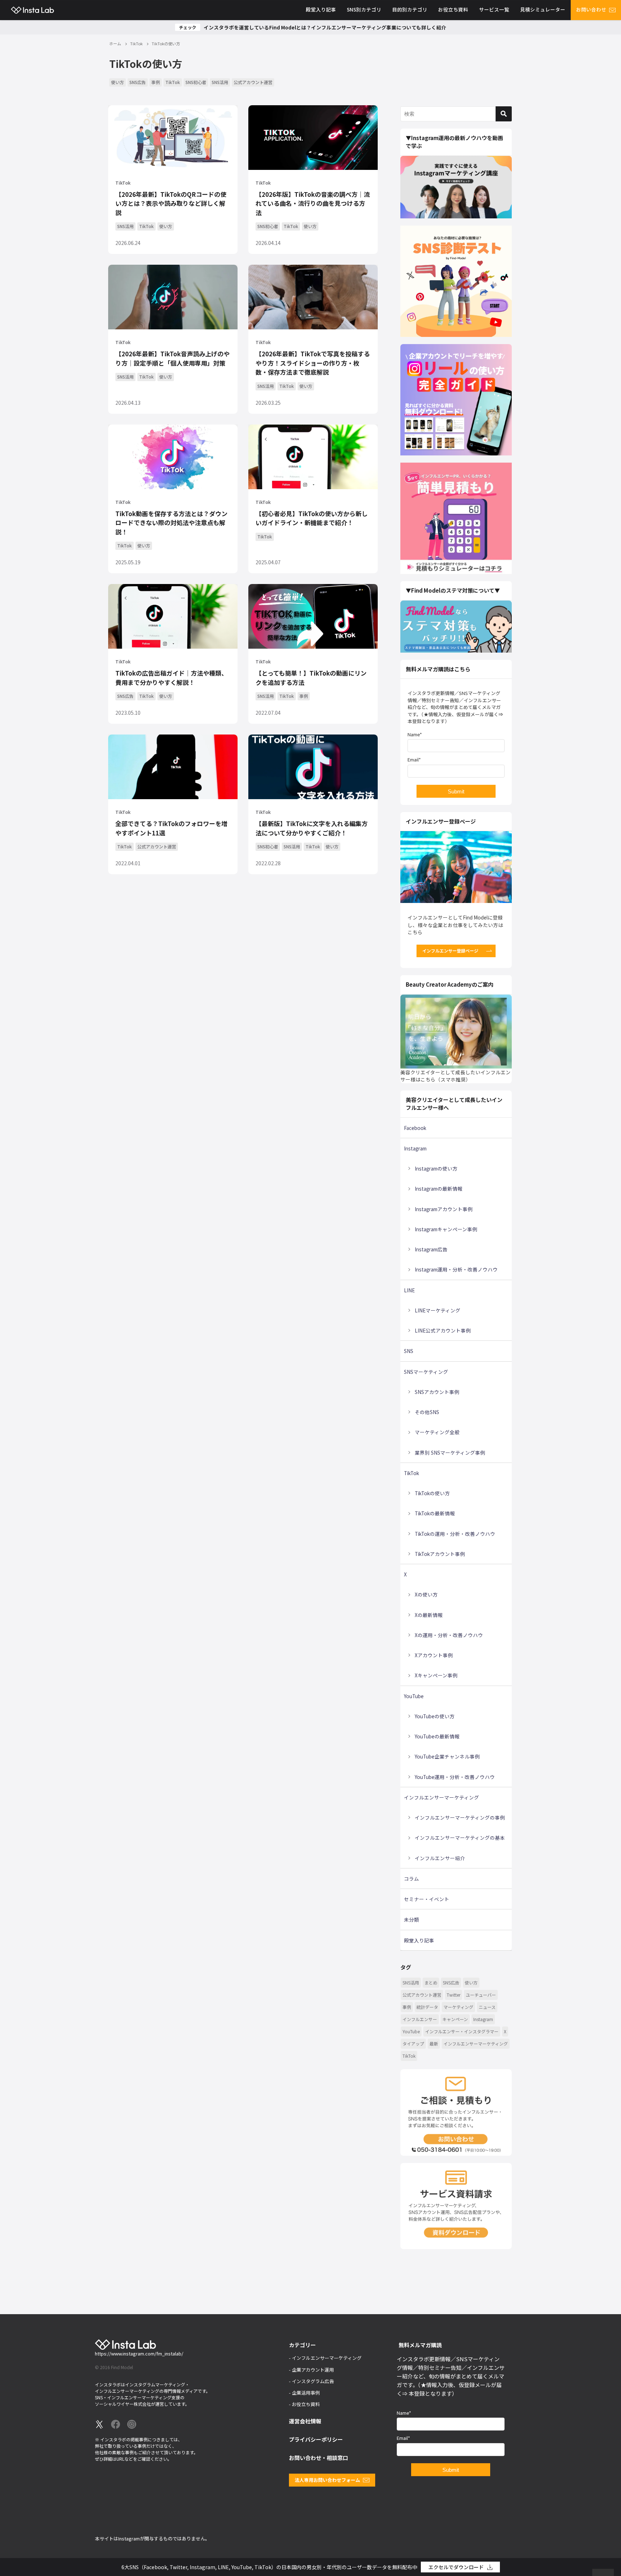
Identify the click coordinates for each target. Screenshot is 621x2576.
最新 (434, 2044)
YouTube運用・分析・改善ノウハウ (455, 1777)
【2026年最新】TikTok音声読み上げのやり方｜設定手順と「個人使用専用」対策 (172, 358)
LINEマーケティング (438, 1310)
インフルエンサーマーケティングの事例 (460, 1817)
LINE (409, 1290)
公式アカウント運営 (253, 82)
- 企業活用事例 (304, 2393)
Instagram (415, 1148)
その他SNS (427, 1412)
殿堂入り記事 (321, 9)
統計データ (427, 2007)
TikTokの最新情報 (435, 1513)
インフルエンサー (420, 2019)
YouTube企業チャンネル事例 (447, 1756)
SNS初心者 (196, 82)
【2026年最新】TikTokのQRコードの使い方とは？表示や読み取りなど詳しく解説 (171, 203)
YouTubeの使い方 (435, 1716)
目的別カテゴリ (410, 9)
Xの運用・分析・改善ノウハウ (449, 1635)
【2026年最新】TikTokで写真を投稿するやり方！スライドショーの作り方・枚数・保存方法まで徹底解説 (313, 363)
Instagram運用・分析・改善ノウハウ (456, 1269)
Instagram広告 (431, 1249)
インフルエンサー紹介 (440, 1858)
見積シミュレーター (543, 9)
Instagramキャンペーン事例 (446, 1229)
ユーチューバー (481, 1995)
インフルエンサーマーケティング (441, 1797)
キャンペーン (455, 2019)
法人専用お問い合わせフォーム (327, 2480)
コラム (411, 1878)
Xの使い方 (426, 1594)
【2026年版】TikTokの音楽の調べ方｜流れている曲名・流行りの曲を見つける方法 (313, 203)
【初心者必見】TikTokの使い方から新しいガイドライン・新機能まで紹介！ (312, 518)
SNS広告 (138, 82)
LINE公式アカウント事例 (443, 1330)
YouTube (414, 1696)
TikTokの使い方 (432, 1493)
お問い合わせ (591, 9)
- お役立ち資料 (304, 2404)
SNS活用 (220, 82)
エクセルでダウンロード (456, 2567)
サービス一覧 (494, 9)
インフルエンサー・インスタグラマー (462, 2031)
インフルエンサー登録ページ (450, 951)
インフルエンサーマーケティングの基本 (460, 1838)
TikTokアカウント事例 (440, 1554)
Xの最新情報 (429, 1615)
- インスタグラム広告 (311, 2381)
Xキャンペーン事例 (436, 1675)
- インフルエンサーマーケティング (325, 2358)
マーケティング (458, 2007)
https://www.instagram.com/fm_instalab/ (139, 2353)
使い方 (118, 82)
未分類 (411, 1919)
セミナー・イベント (427, 1899)
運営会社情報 (305, 2421)
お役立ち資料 (453, 9)
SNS (409, 1351)
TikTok (173, 82)
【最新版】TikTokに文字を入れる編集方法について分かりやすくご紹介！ (312, 828)
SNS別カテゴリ (364, 9)
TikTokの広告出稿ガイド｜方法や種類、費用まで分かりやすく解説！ (171, 678)
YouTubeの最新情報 (437, 1736)
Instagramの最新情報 (439, 1189)
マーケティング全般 (437, 1432)
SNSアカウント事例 (437, 1392)
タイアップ (413, 2044)
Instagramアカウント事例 (444, 1209)
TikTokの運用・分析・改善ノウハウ (455, 1534)
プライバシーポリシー (316, 2439)
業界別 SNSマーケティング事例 (450, 1453)
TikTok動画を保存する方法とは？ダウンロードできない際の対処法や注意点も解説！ (171, 523)
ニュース (487, 2007)
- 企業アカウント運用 (311, 2370)
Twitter (454, 1995)
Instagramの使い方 (436, 1168)
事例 (156, 82)
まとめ (431, 1982)
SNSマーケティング (426, 1372)
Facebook (415, 1128)
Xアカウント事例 (434, 1655)
